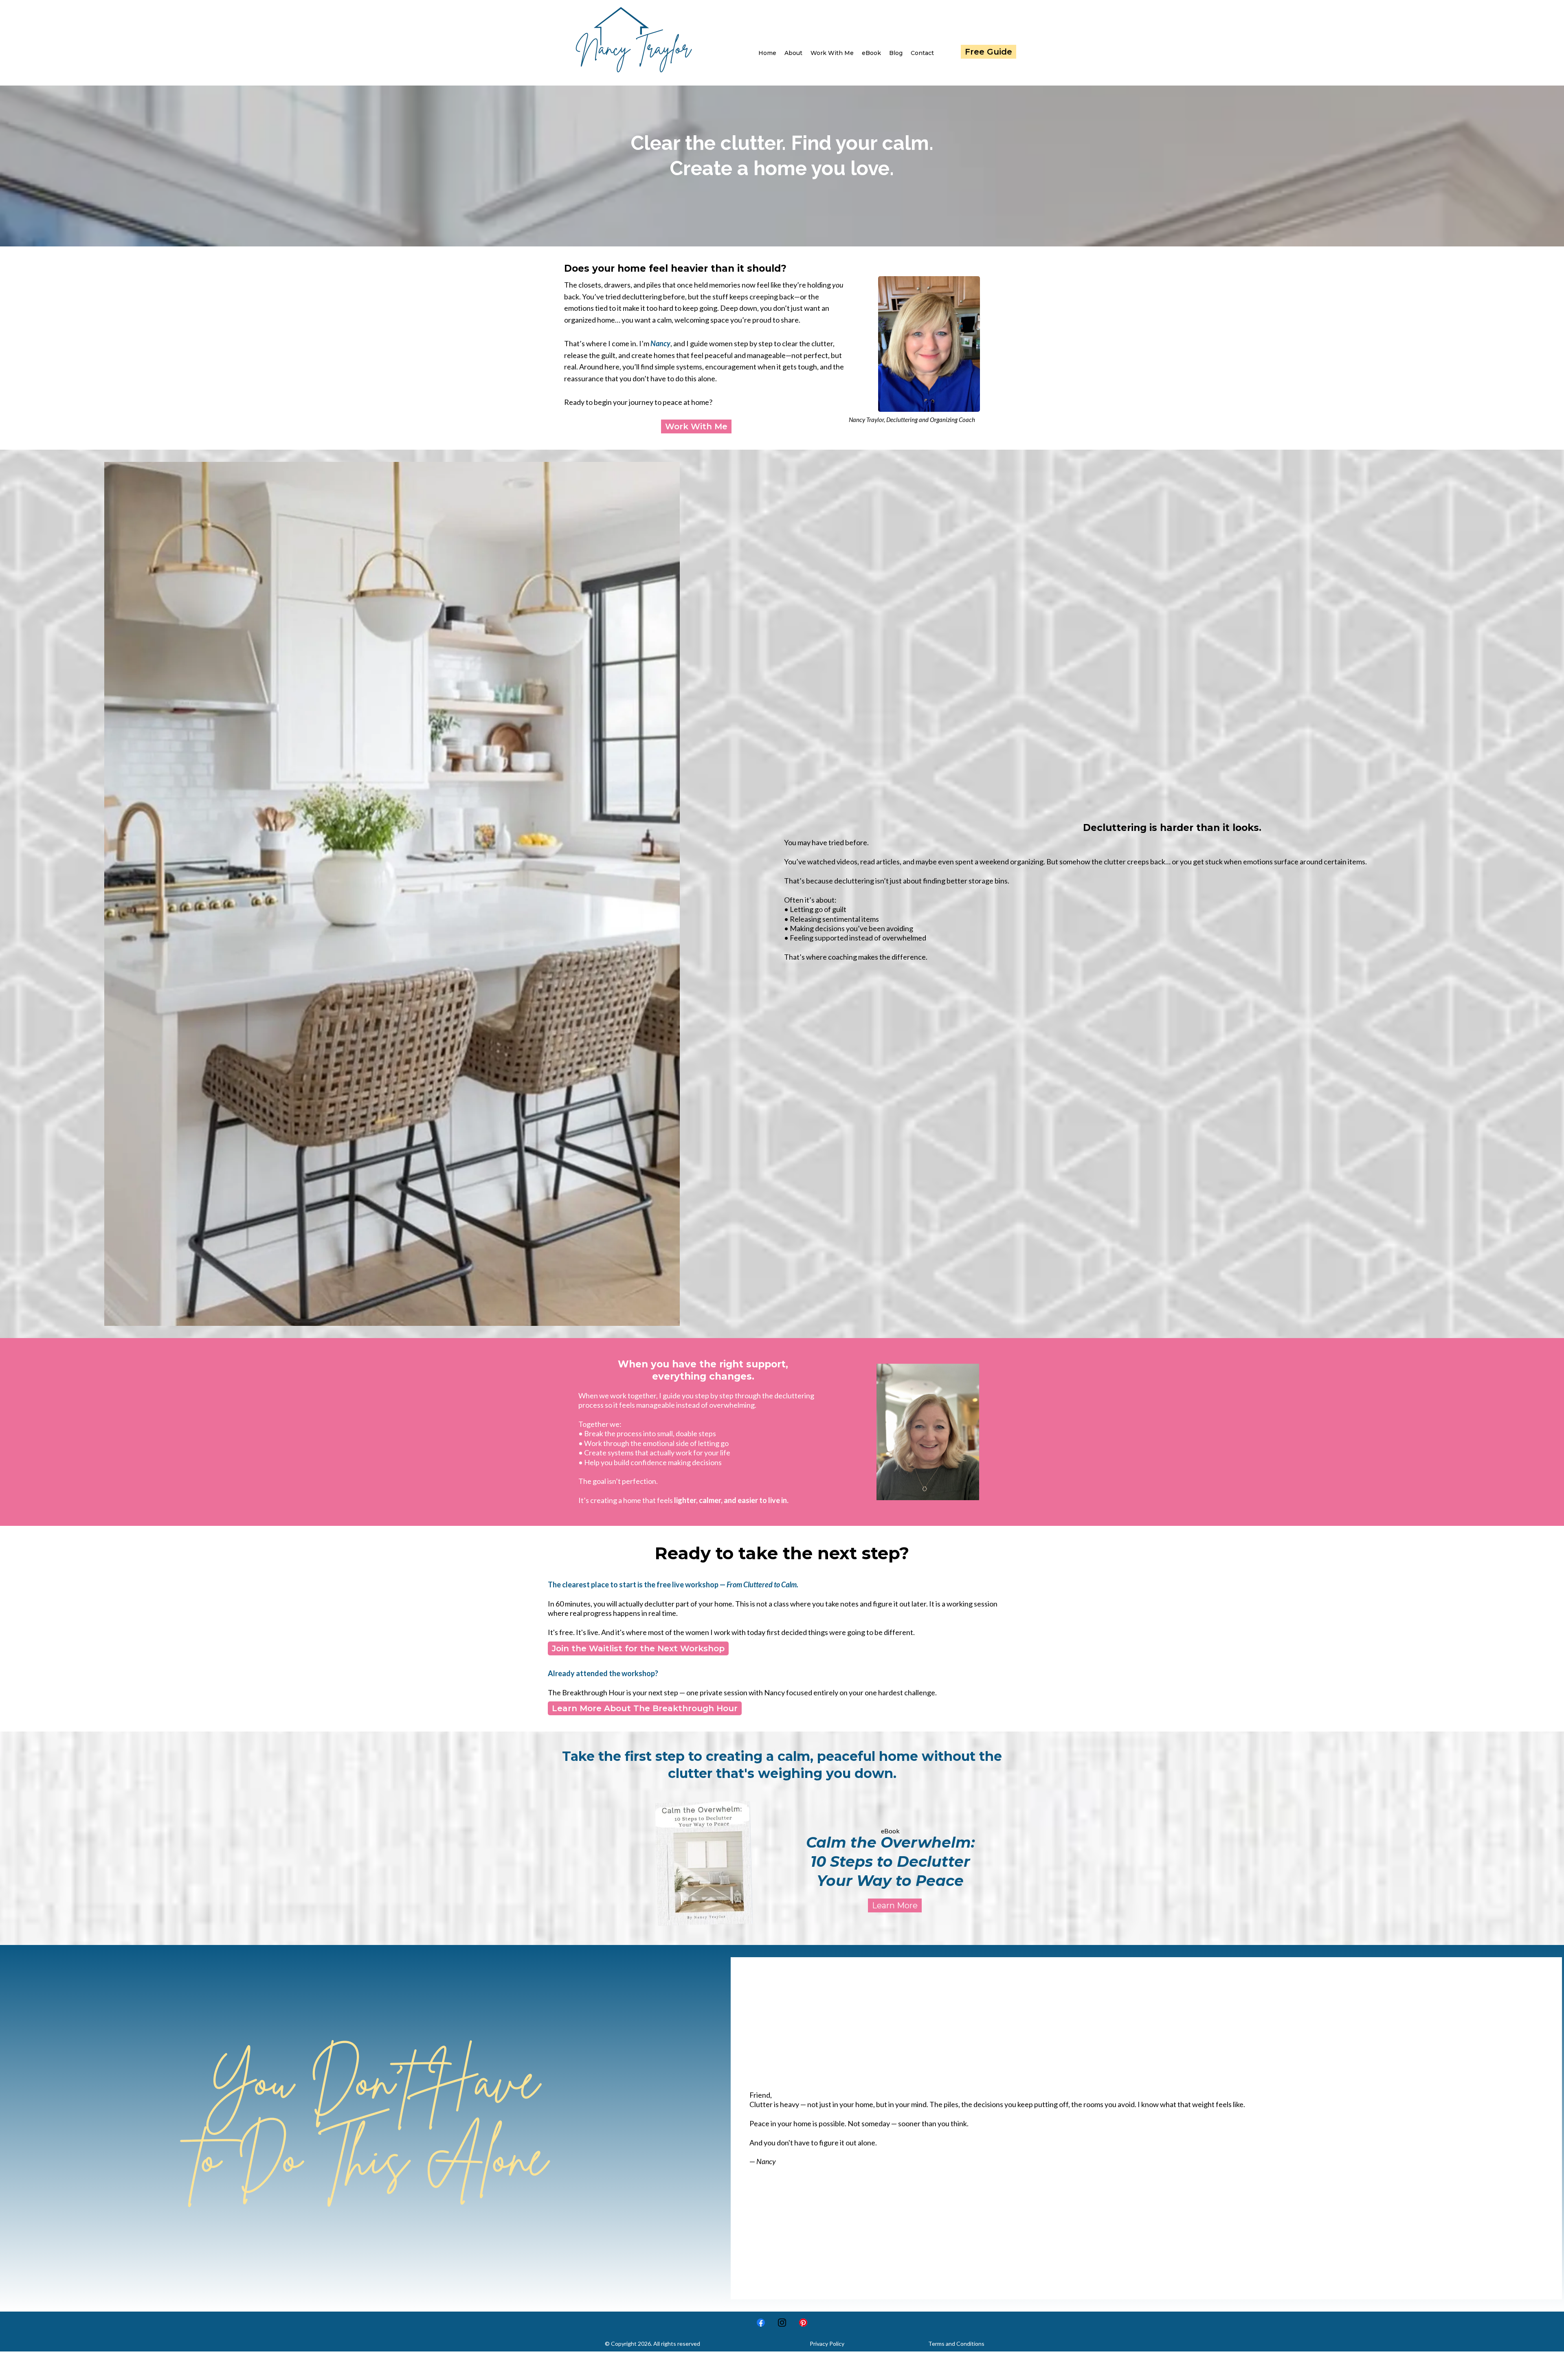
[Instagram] (782, 2323)
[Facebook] (761, 2323)
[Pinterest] (803, 2323)
